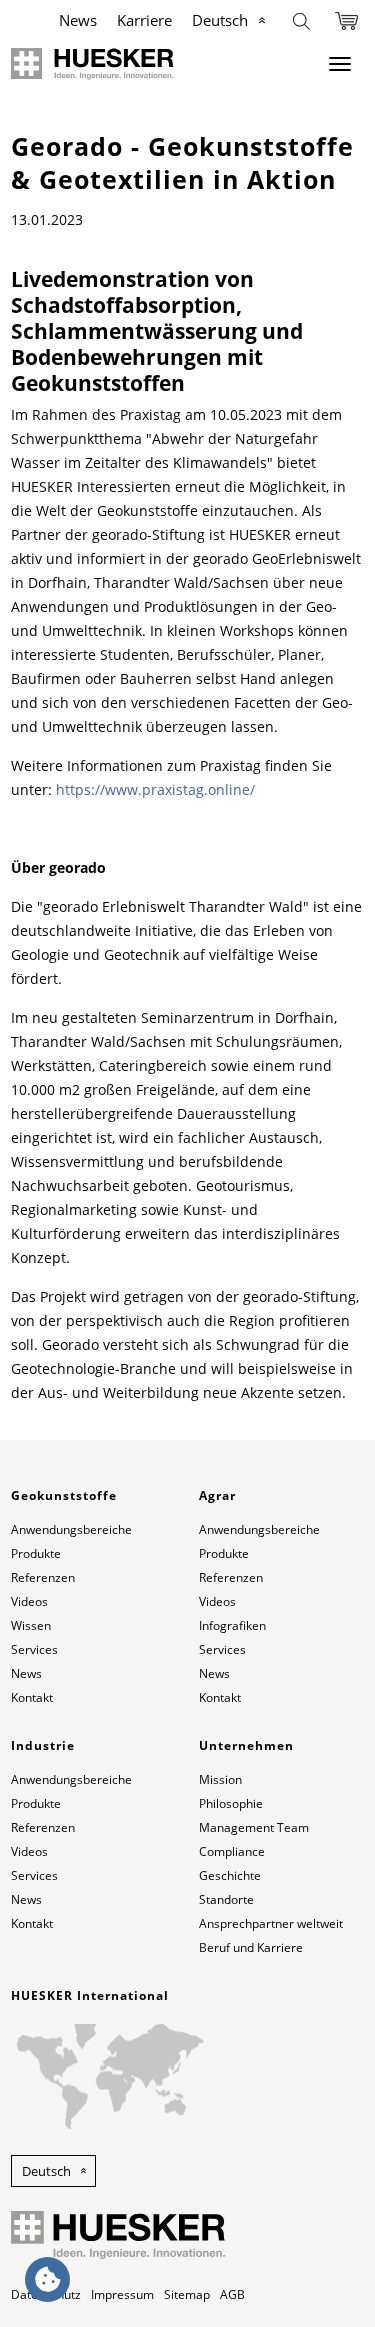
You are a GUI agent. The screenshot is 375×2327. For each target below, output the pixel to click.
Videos (29, 1601)
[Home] (92, 64)
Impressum (122, 2294)
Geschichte (230, 1875)
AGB (232, 2294)
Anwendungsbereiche (71, 1529)
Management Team (254, 1827)
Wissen (31, 1625)
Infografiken (232, 1625)
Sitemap (187, 2294)
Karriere (144, 20)
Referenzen (43, 1577)
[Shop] (346, 19)
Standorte (226, 1899)
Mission (220, 1779)
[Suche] (301, 19)
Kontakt (32, 1697)
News (78, 20)
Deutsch (220, 20)
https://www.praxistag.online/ (155, 789)
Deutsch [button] (46, 2171)
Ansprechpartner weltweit (271, 1923)
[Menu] (340, 64)
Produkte (36, 1553)
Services (34, 1649)
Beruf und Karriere (251, 1947)
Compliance (232, 1851)
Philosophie (231, 1803)
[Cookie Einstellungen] (47, 2279)
